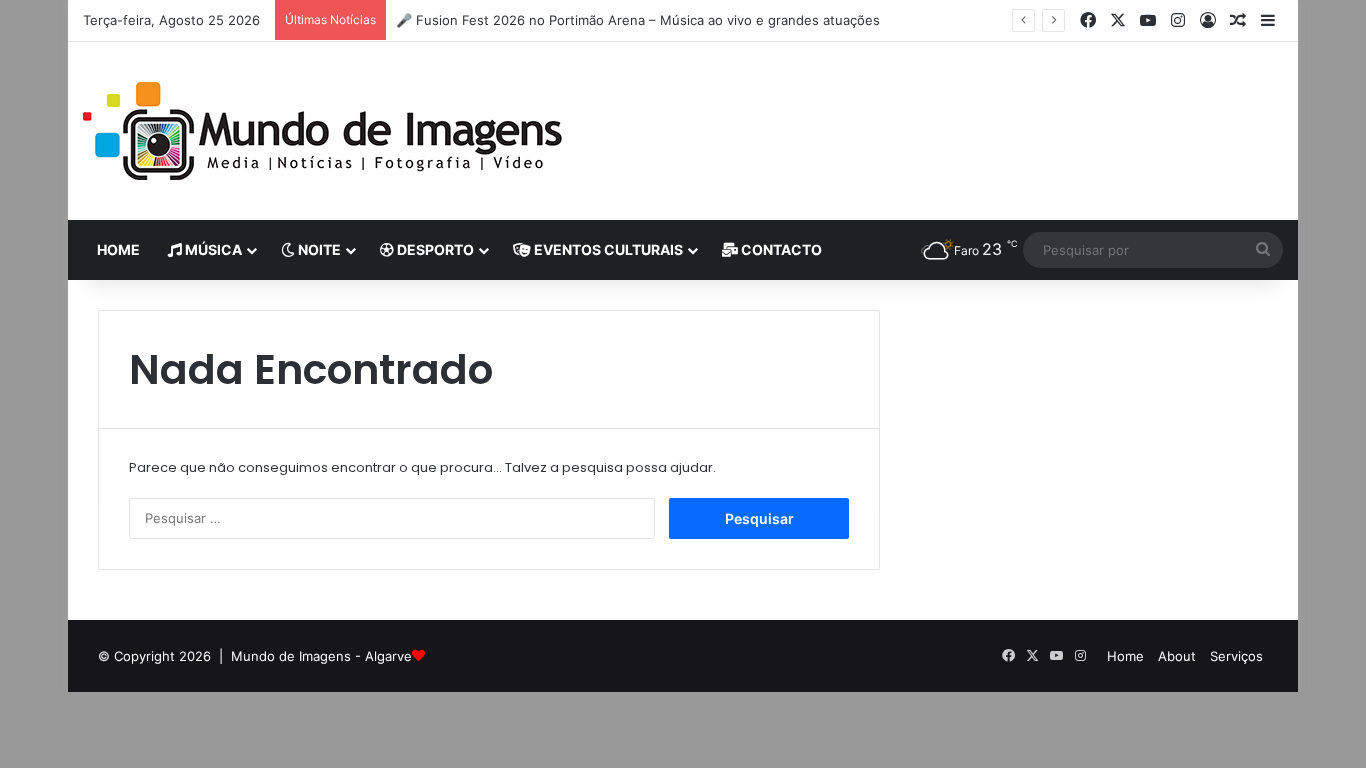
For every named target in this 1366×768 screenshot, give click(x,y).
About (1177, 656)
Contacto (780, 249)
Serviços (1236, 656)
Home (118, 249)
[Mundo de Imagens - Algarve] (323, 131)
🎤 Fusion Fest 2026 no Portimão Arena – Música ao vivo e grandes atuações (638, 20)
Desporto (434, 249)
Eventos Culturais (607, 249)
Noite (318, 249)
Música (212, 249)
